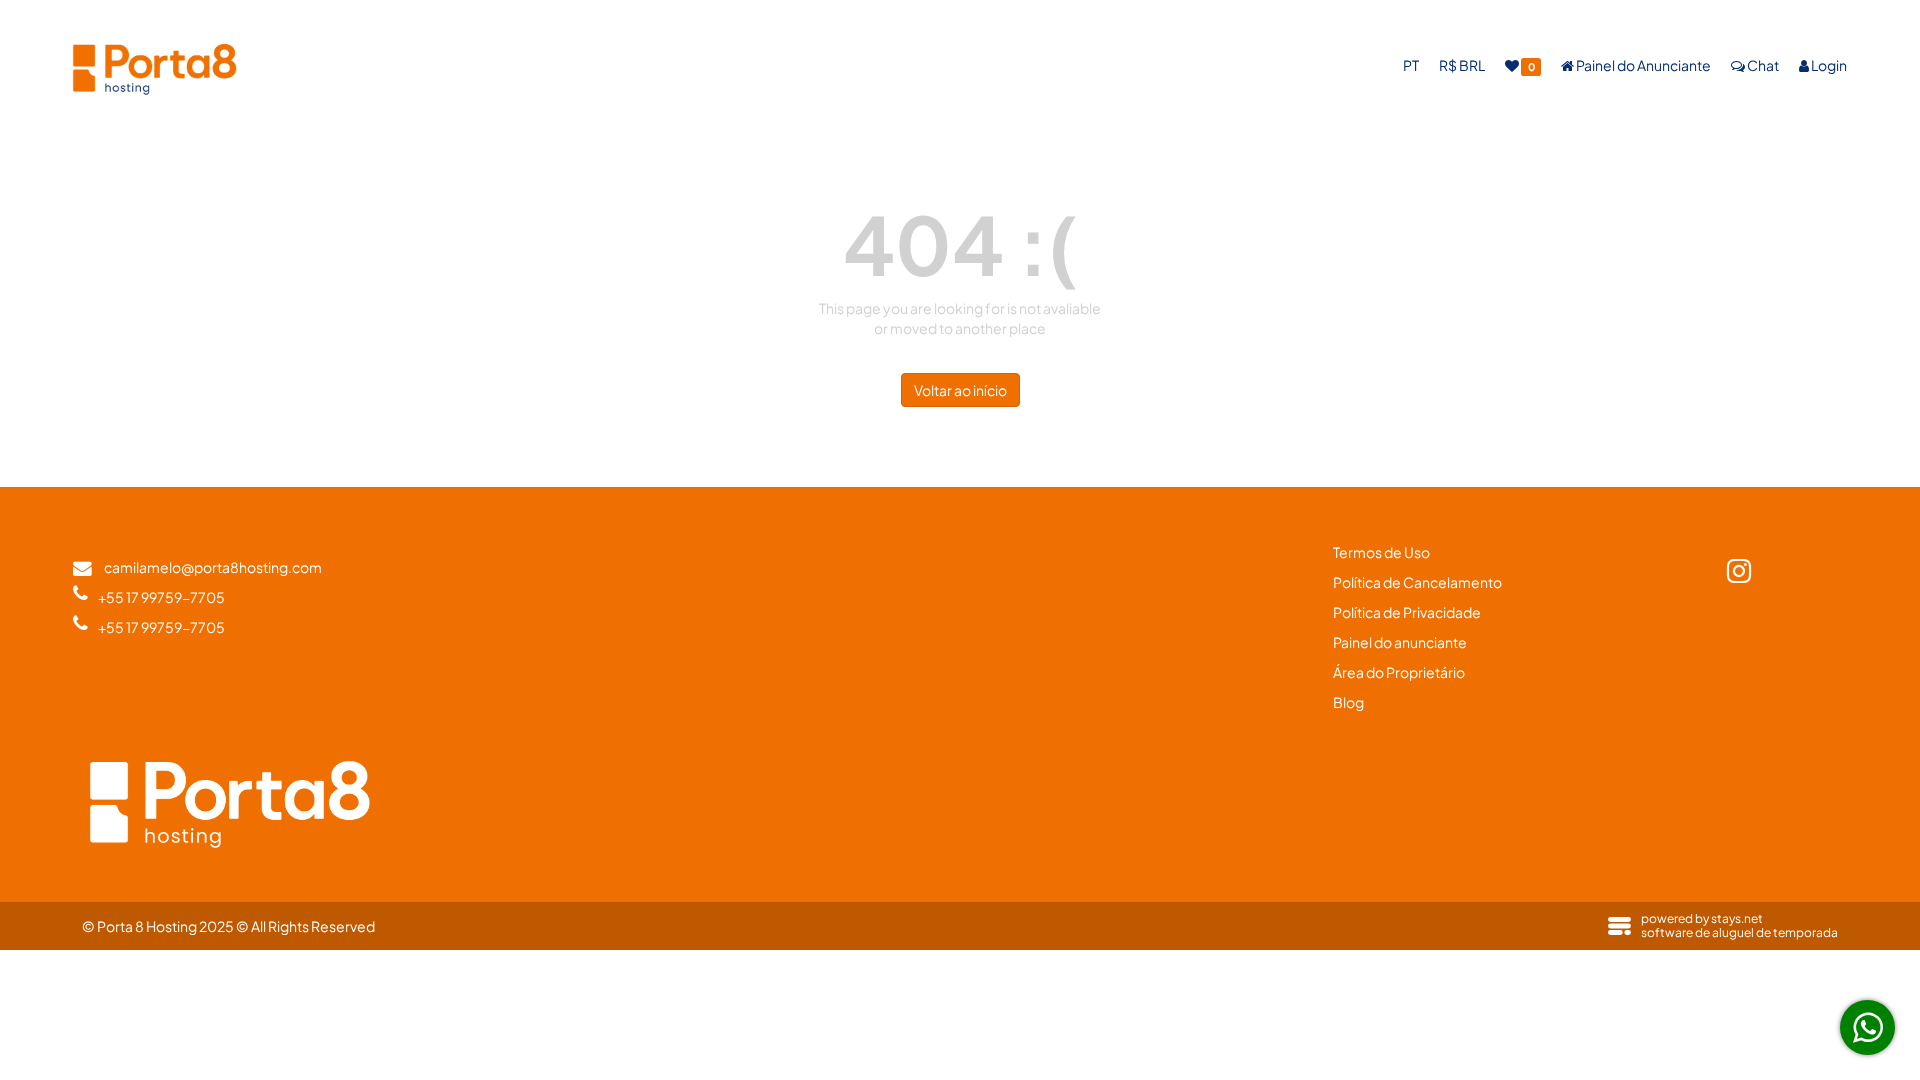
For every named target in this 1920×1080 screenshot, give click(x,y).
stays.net (1737, 918)
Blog (1348, 702)
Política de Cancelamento (1417, 582)
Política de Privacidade (1407, 612)
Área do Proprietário (1399, 672)
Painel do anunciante (1400, 642)
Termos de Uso (1381, 552)
